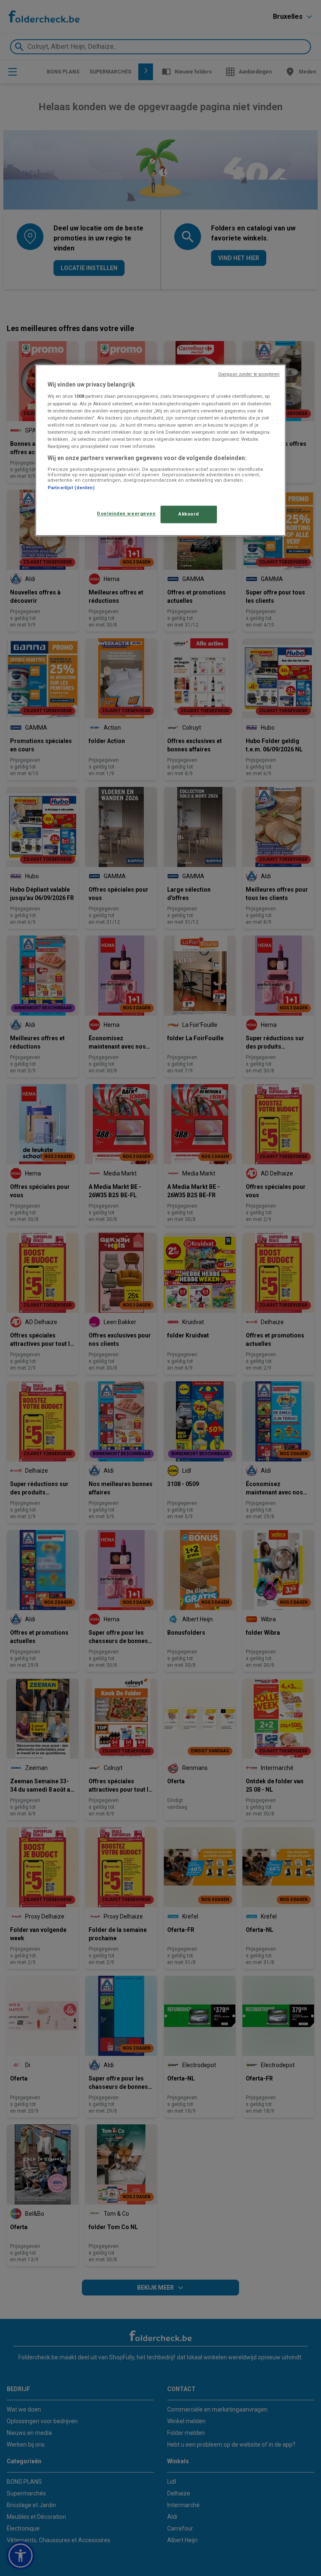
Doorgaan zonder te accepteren (249, 374)
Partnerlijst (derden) (71, 488)
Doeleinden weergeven (126, 513)
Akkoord (189, 514)
